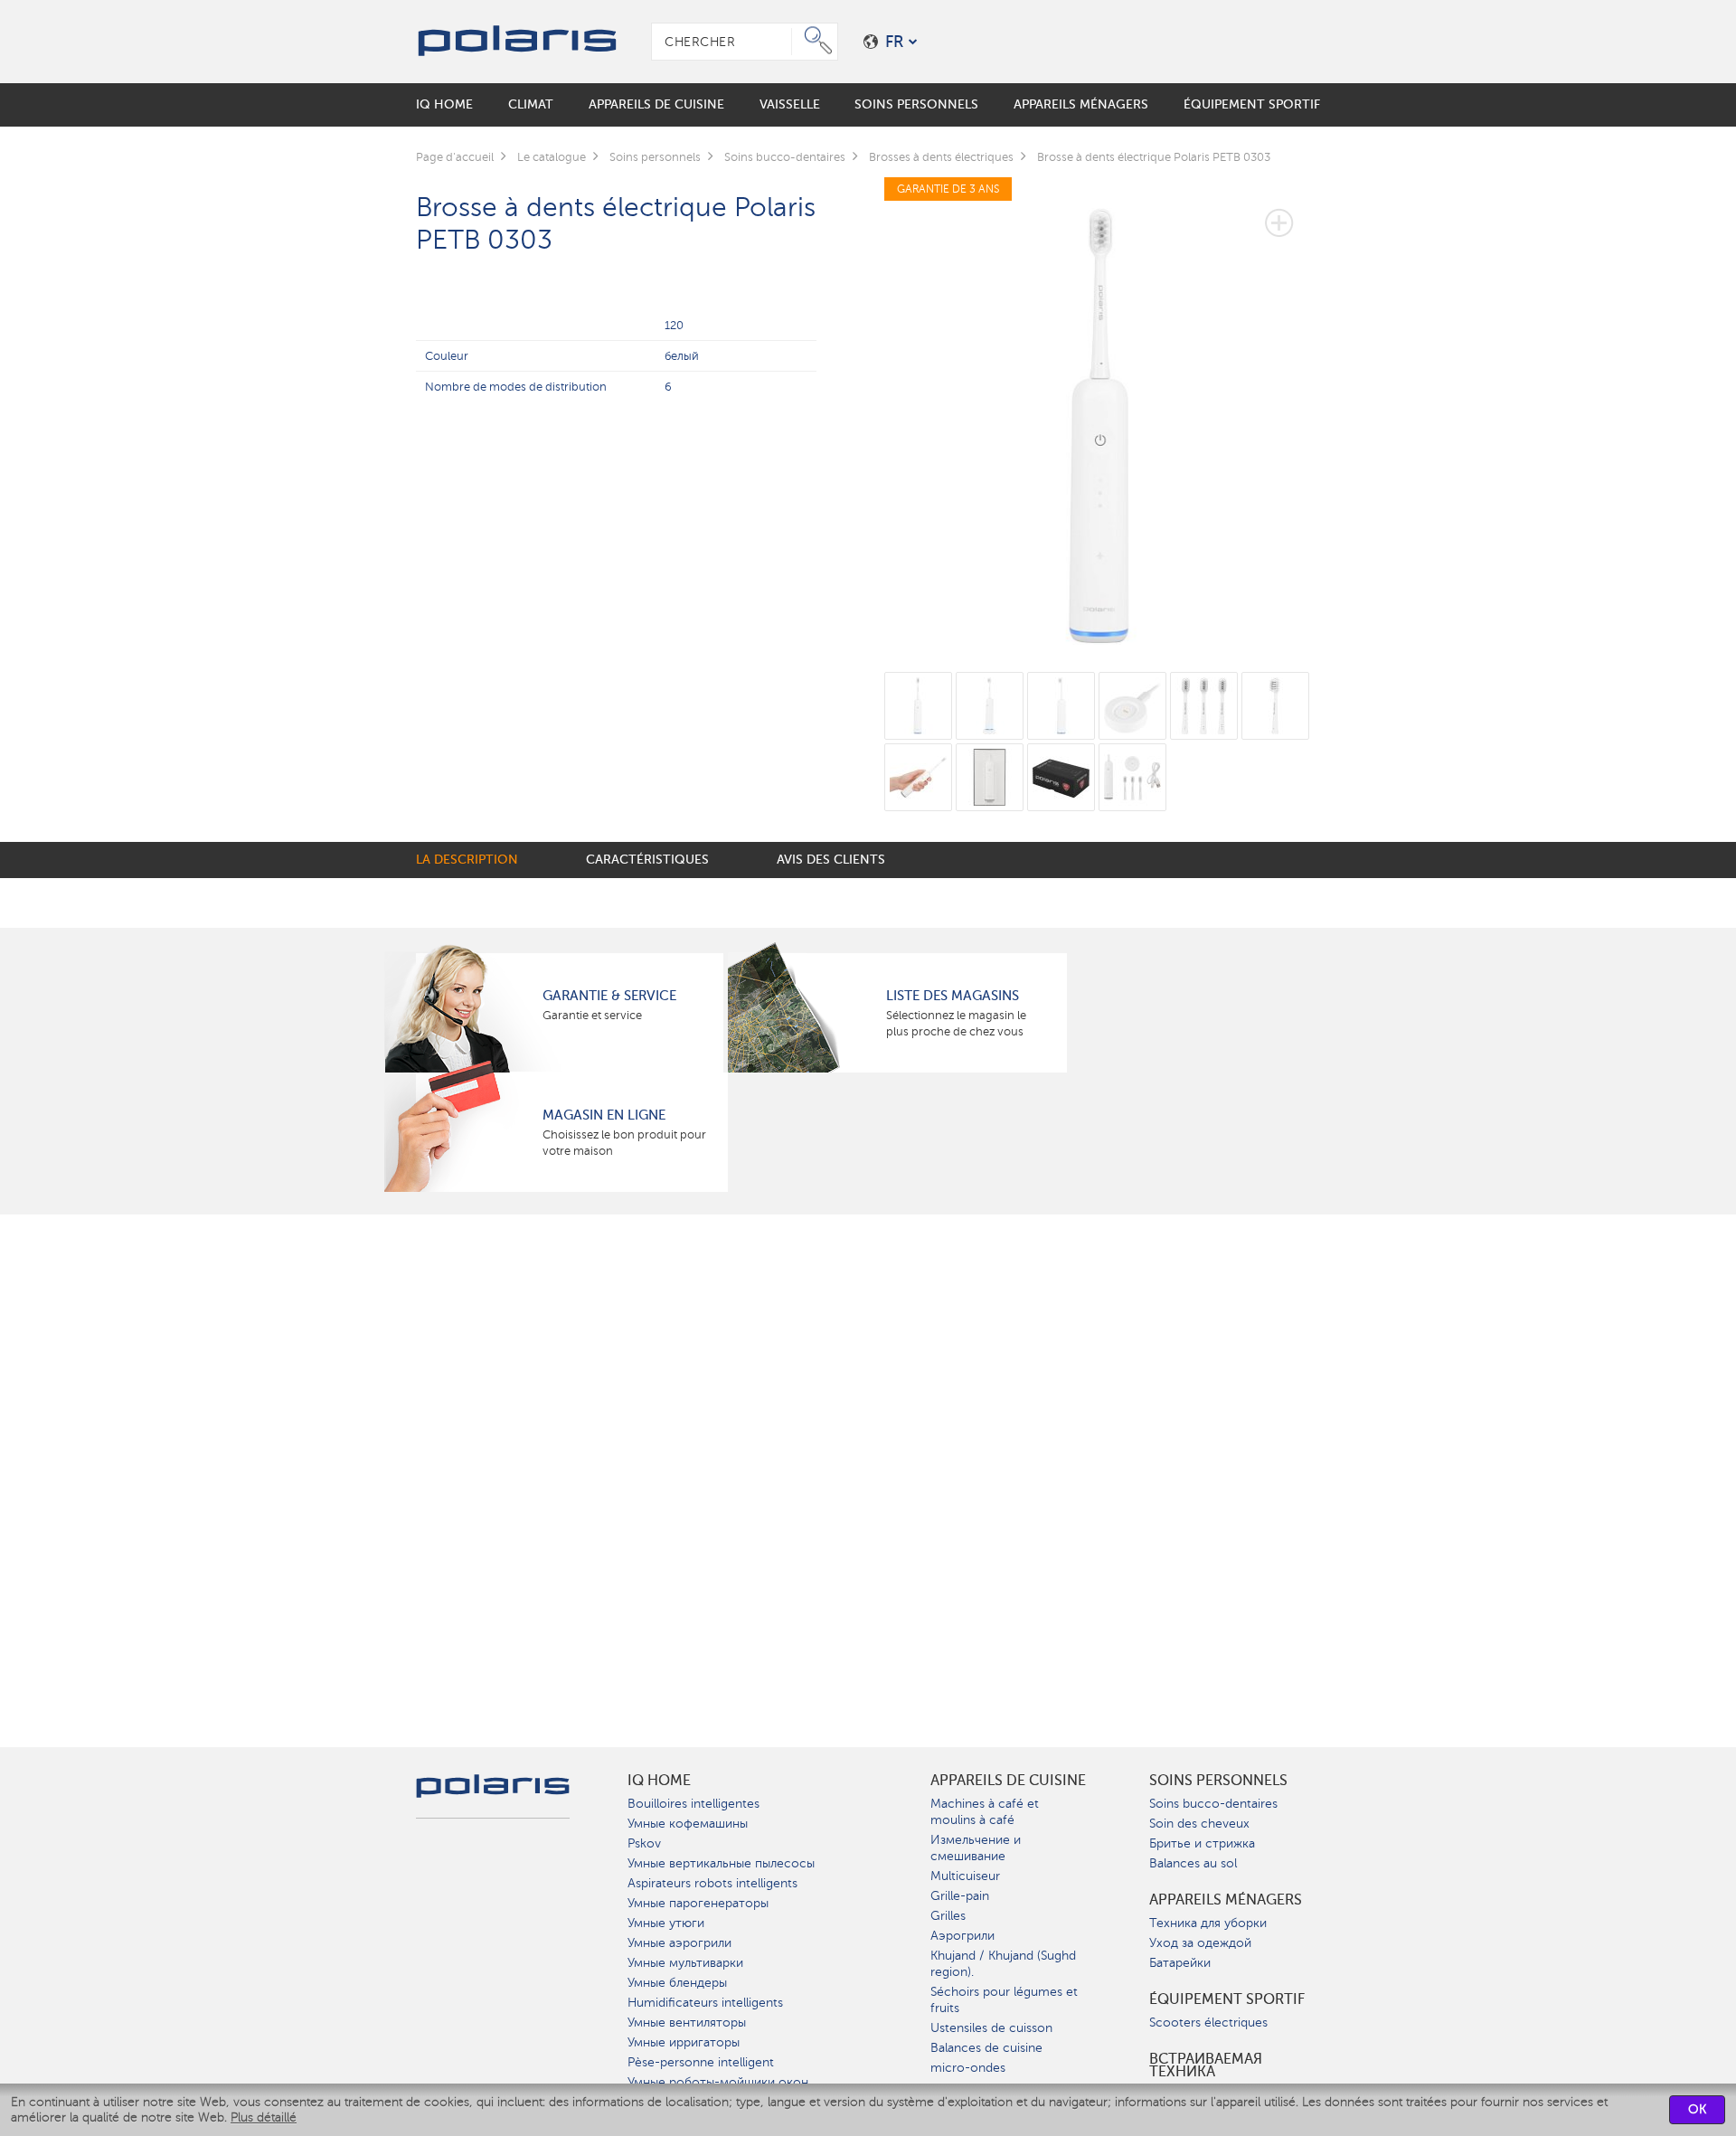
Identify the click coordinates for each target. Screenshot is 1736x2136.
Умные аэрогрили (679, 1943)
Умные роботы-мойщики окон (718, 2082)
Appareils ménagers (1226, 1900)
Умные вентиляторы (687, 2023)
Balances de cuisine (986, 2048)
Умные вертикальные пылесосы (721, 1863)
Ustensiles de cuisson (991, 2028)
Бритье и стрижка (1202, 1843)
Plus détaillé (264, 2117)
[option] (1103, 413)
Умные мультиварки (685, 1963)
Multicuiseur (965, 1876)
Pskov (644, 1843)
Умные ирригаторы (684, 2042)
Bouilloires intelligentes (693, 1804)
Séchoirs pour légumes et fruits (1004, 2000)
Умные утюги (666, 1923)
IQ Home (659, 1781)
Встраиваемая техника (1206, 2065)
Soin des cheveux (1199, 1824)
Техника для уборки (1208, 1923)
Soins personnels (1218, 1781)
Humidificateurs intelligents (705, 2003)
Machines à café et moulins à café (985, 1812)
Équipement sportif (1227, 1999)
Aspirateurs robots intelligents (712, 1883)
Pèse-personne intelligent (701, 2062)
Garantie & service (609, 996)
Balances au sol (1193, 1863)
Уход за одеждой (1200, 1943)
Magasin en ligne (604, 1115)
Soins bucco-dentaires (1213, 1804)
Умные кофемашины (688, 1824)
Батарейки (1180, 1963)
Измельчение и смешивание (976, 1848)
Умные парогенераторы (698, 1903)
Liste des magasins (953, 996)
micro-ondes (968, 2068)
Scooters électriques (1208, 2023)
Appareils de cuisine (1008, 1781)
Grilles (948, 1916)
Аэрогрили (962, 1936)
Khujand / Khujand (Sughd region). (1003, 1964)
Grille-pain (960, 1896)
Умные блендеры (677, 1983)
